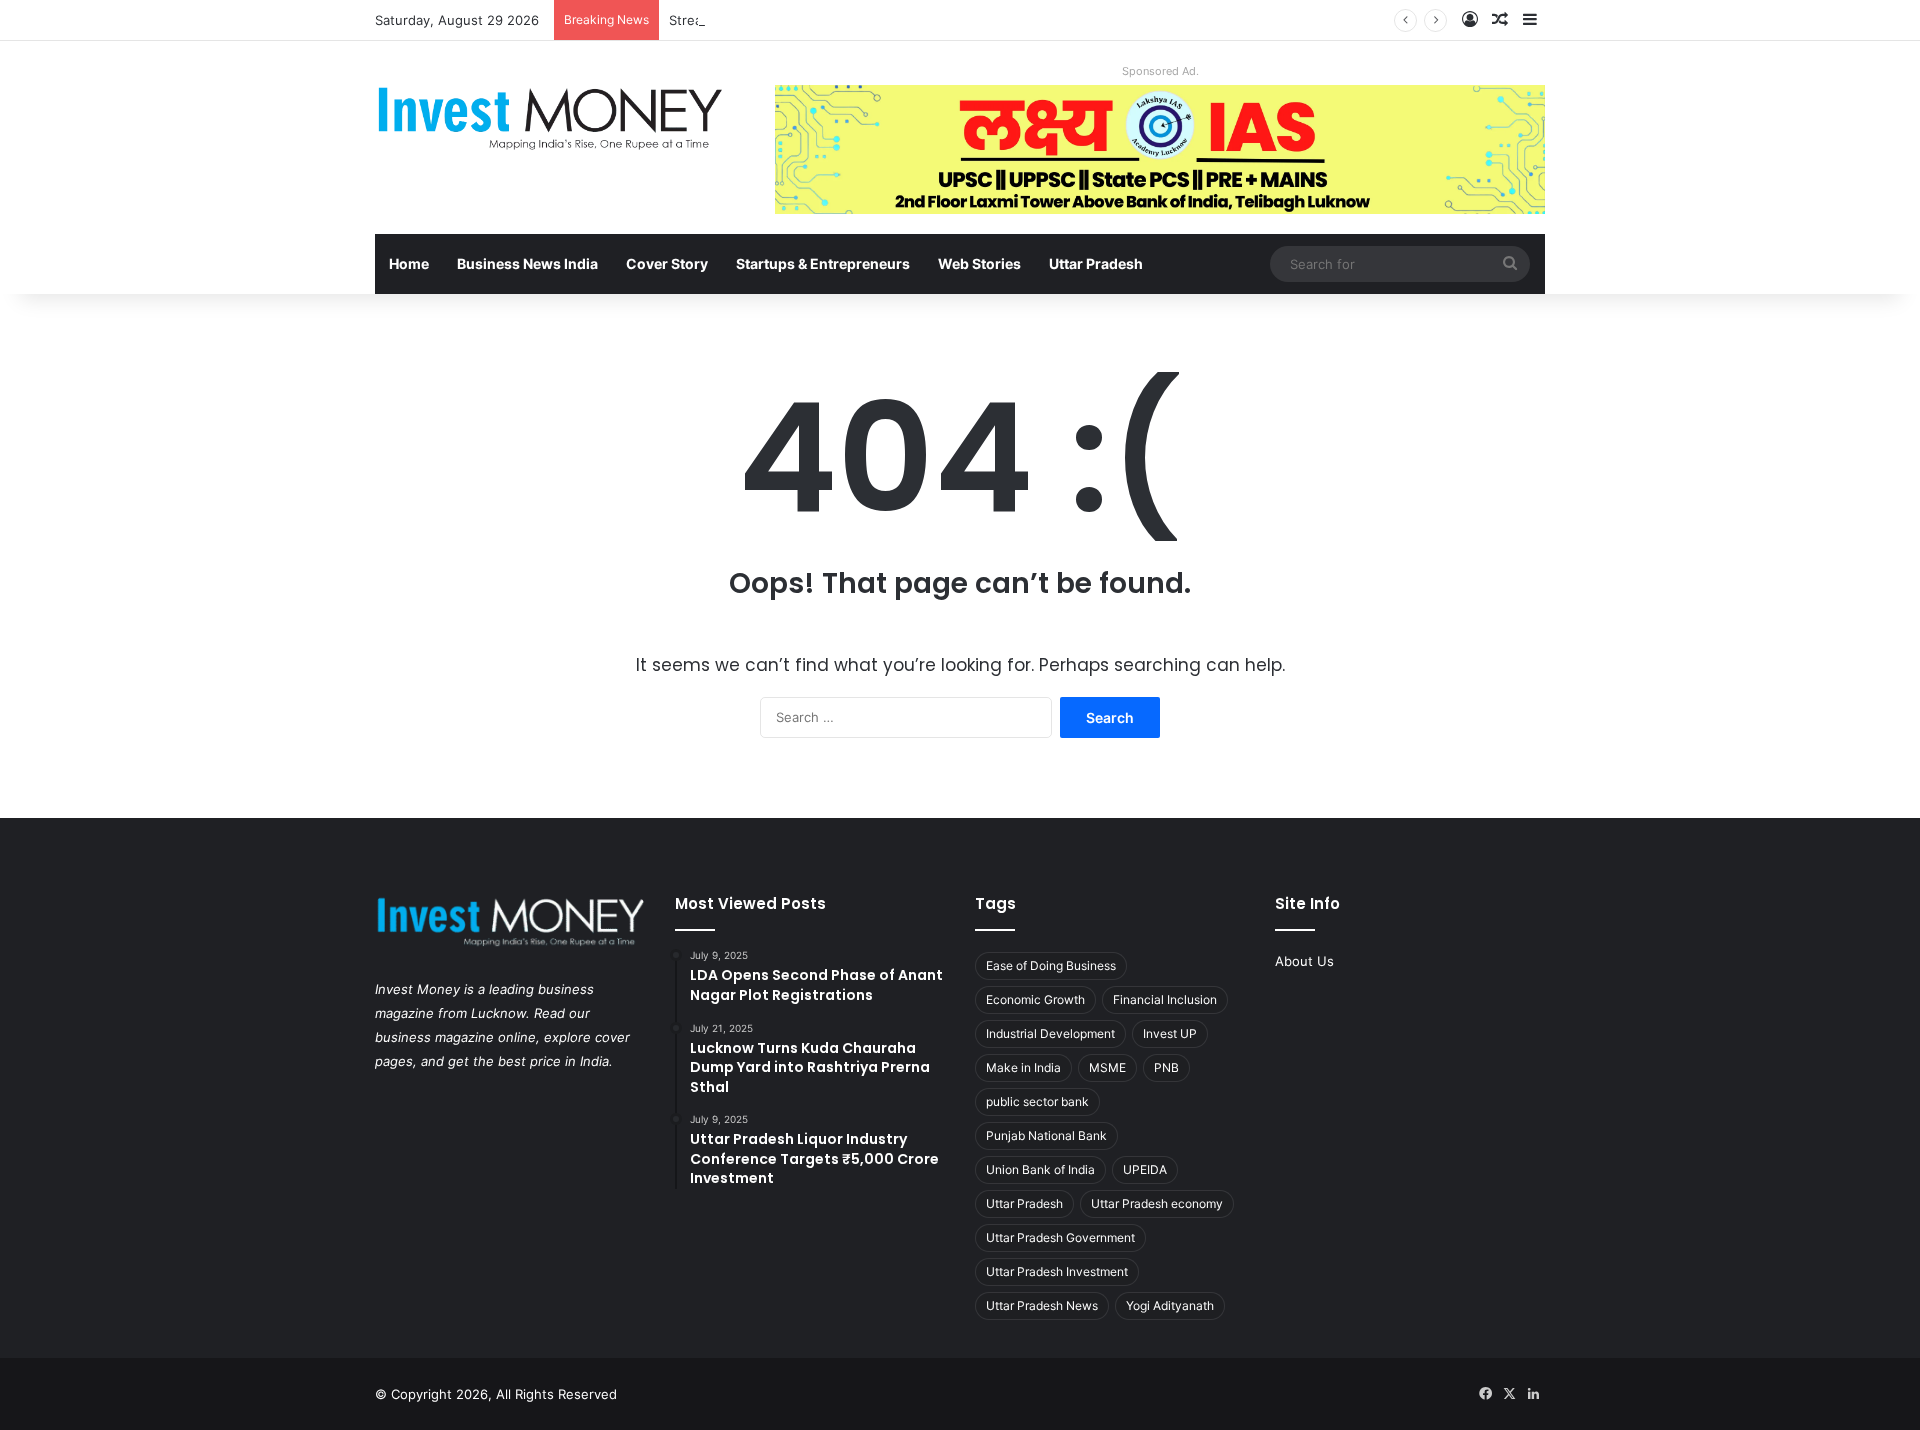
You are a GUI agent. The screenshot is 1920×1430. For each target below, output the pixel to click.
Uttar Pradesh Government (1060, 1237)
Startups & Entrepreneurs (823, 263)
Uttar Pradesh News (1042, 1305)
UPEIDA (1145, 1169)
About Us (1304, 961)
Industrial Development (1050, 1033)
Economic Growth (1035, 999)
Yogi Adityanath (1170, 1305)
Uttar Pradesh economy (1157, 1203)
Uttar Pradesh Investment (1057, 1271)
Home (409, 263)
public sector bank (1037, 1101)
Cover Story (667, 263)
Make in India (1023, 1067)
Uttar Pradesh (1096, 263)
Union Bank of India (1040, 1169)
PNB (1166, 1067)
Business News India (527, 263)
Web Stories (979, 263)
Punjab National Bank (1046, 1135)
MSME (1107, 1067)
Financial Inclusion (1165, 999)
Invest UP (1170, 1033)
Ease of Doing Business (1051, 965)
